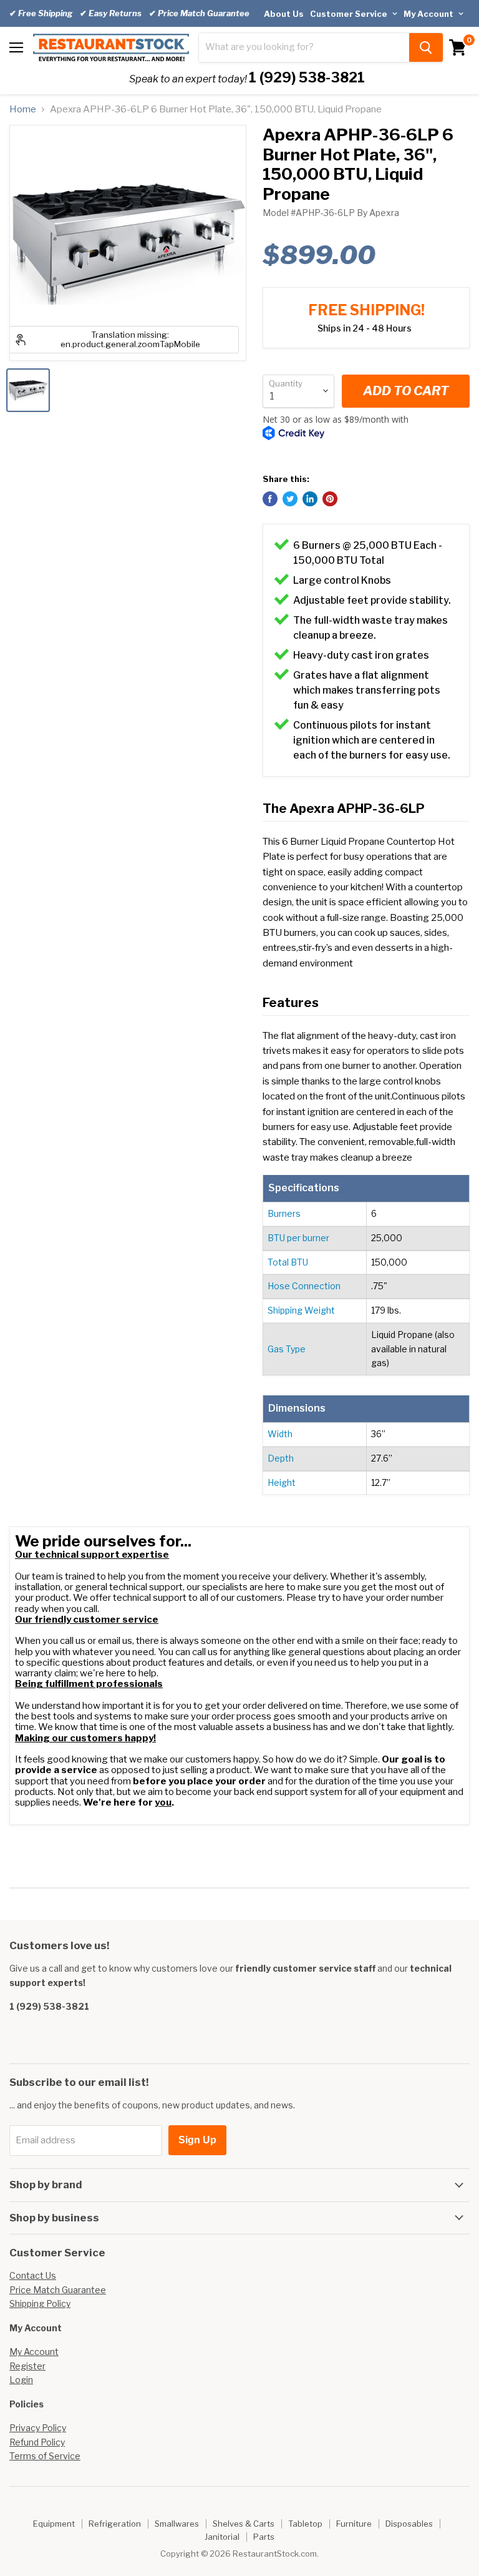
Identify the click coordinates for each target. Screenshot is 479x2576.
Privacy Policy (38, 2428)
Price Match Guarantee (58, 2290)
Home (23, 110)
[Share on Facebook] (270, 499)
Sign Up (197, 2140)
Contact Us (33, 2275)
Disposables (409, 2524)
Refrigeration (115, 2524)
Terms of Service (45, 2456)
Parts (264, 2537)
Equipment (54, 2524)
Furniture (354, 2524)
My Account (429, 14)
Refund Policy (37, 2442)
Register (27, 2366)
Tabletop (305, 2524)
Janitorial (222, 2537)
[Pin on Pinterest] (330, 499)
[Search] (426, 47)
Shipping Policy (40, 2303)
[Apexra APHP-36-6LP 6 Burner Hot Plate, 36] (28, 390)
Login (21, 2380)
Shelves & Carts (244, 2524)
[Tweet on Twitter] (290, 499)
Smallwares (177, 2524)
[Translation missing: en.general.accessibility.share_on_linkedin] (310, 499)
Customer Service (350, 14)
